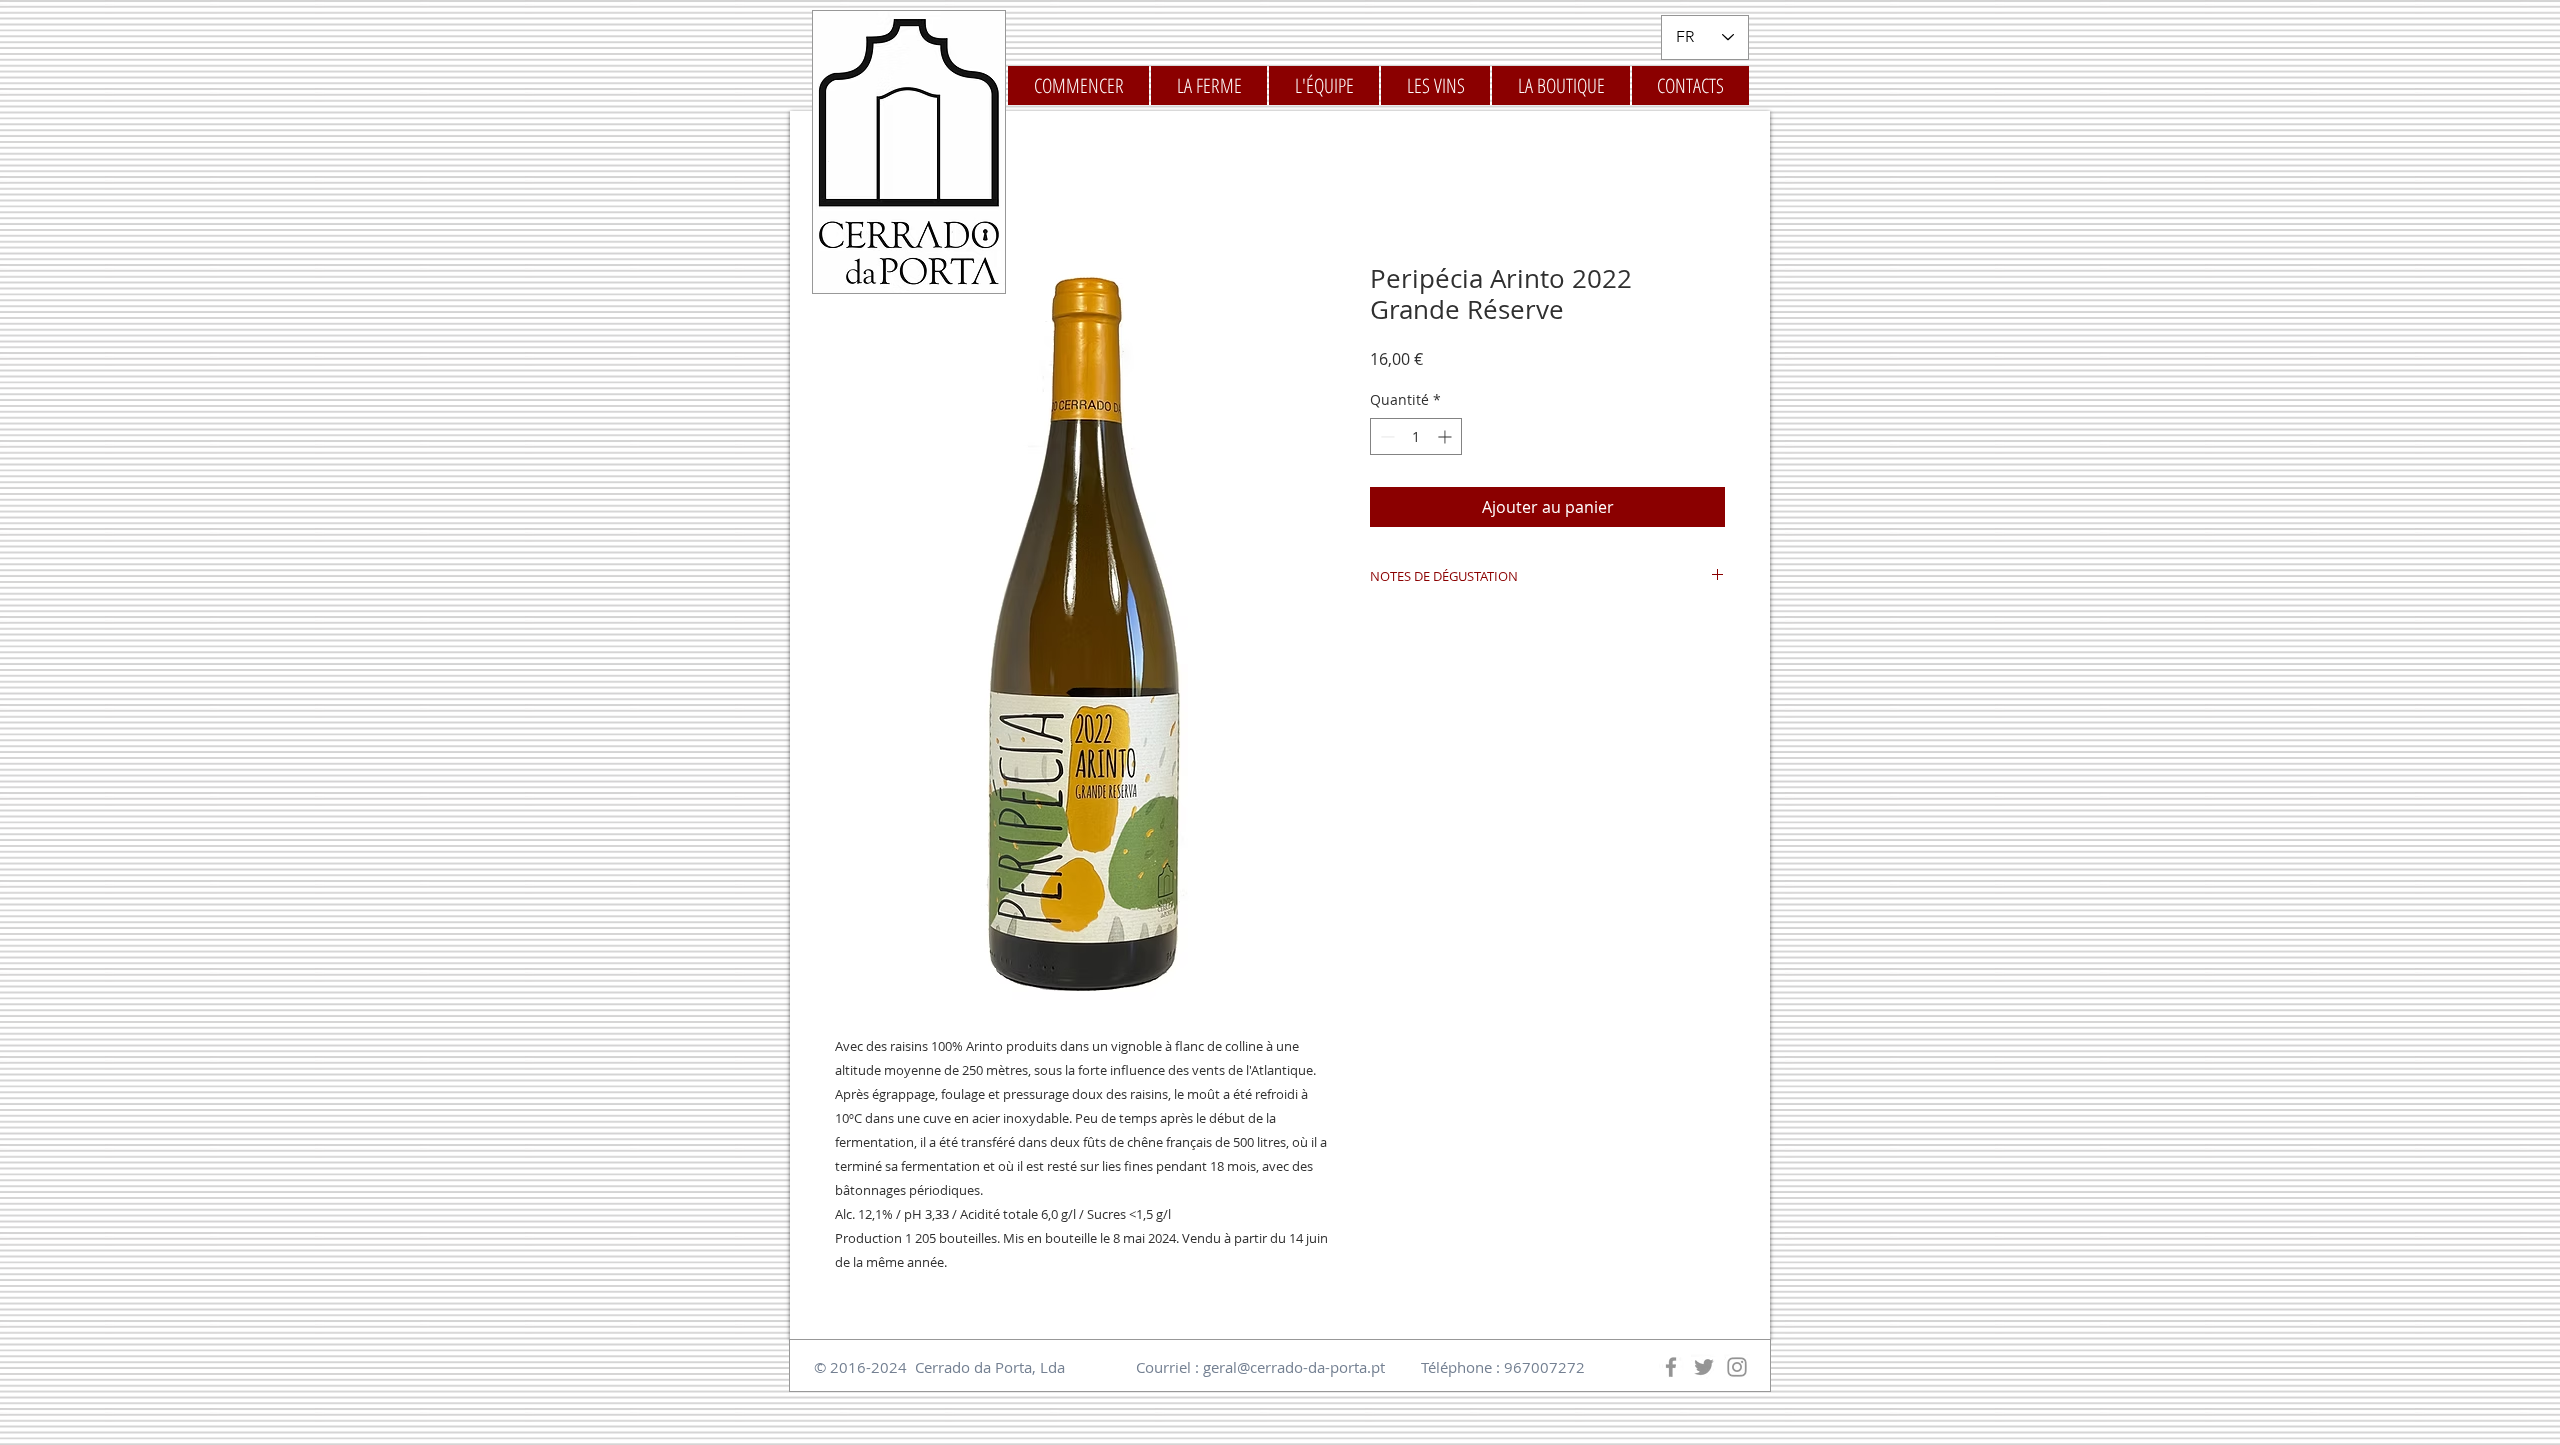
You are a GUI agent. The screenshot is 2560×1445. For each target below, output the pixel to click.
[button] (1435, 85)
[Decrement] (1385, 436)
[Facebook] (1671, 1367)
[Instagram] (1737, 1367)
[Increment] (1446, 436)
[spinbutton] (1416, 436)
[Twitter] (1704, 1367)
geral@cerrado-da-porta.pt (1294, 1367)
